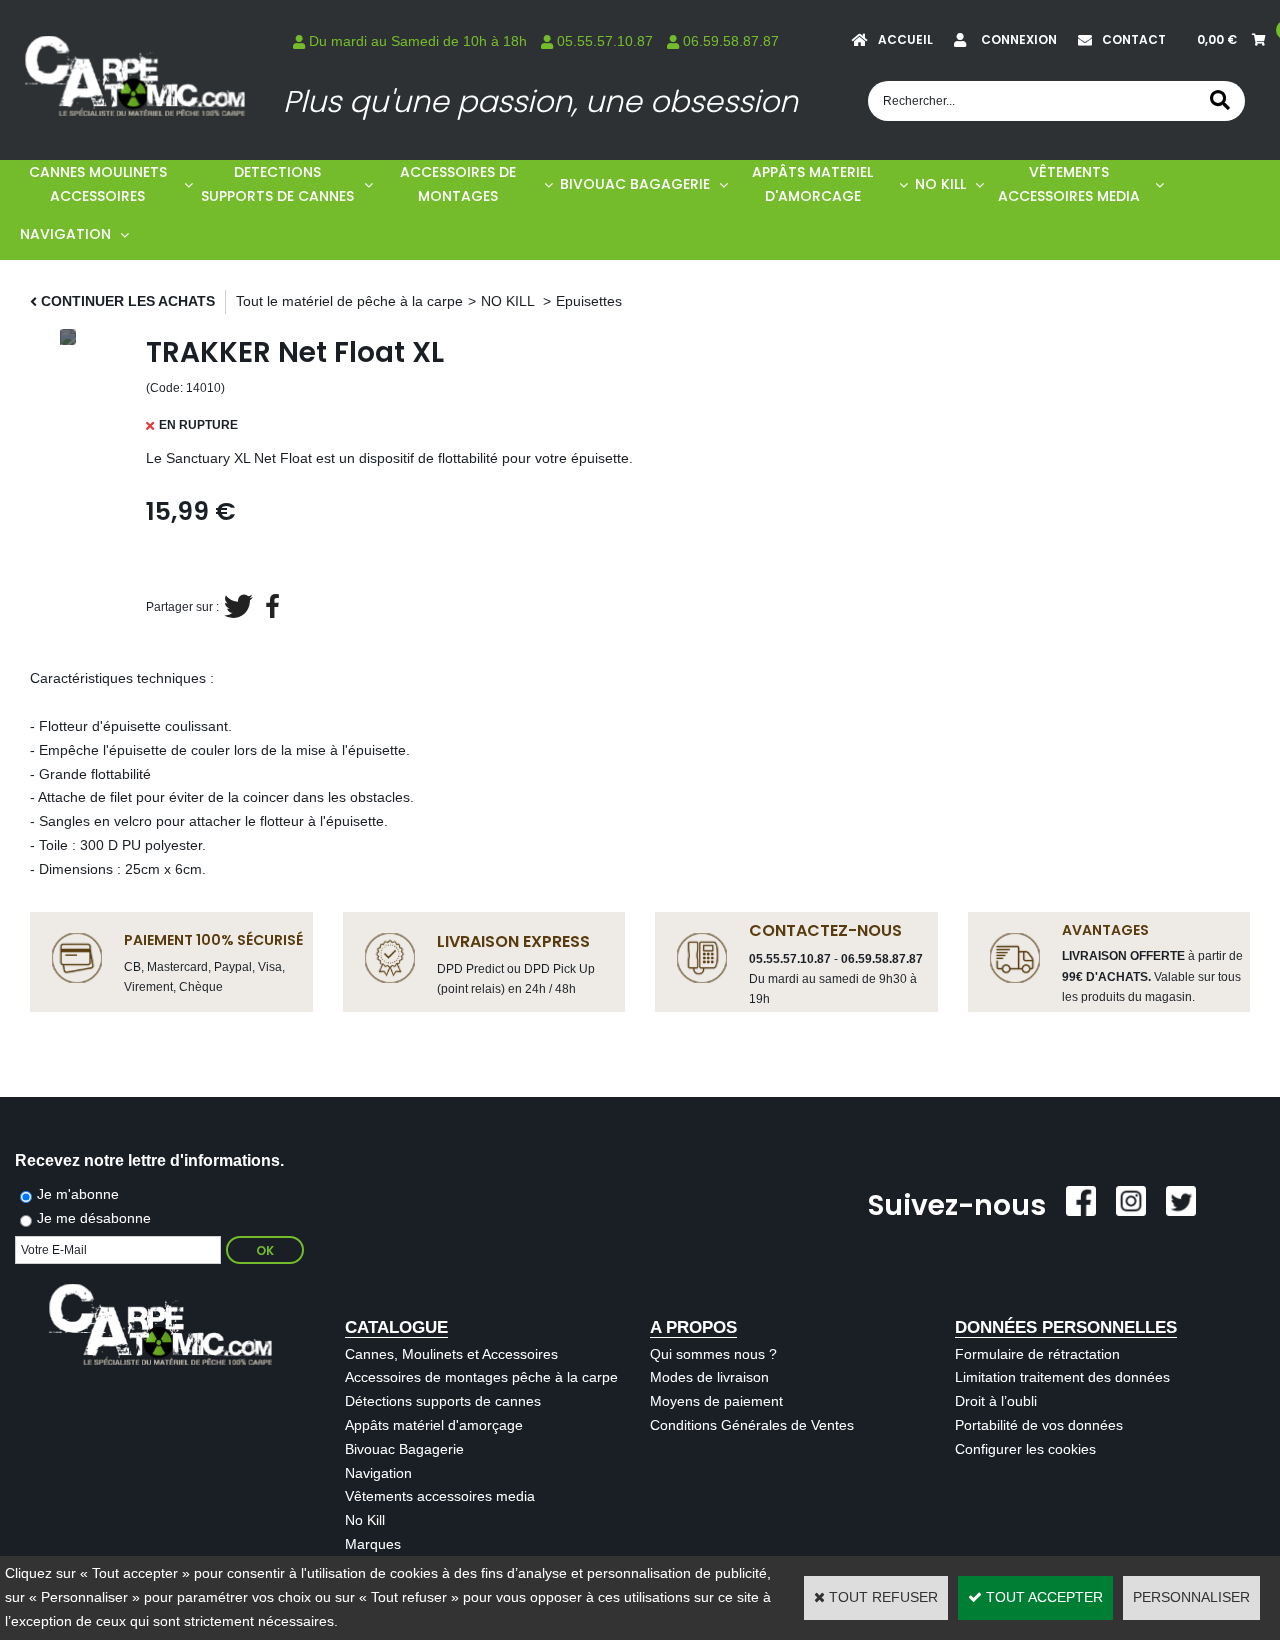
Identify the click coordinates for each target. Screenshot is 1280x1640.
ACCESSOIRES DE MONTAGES (458, 184)
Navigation (378, 1473)
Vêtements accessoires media (440, 1496)
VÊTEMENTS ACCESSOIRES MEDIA (1069, 184)
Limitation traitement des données (1062, 1377)
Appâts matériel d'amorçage (434, 1425)
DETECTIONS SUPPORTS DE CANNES (277, 184)
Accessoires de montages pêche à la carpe (481, 1377)
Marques (373, 1544)
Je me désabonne (94, 1218)
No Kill (365, 1520)
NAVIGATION (65, 234)
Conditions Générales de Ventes (752, 1425)
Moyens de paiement (716, 1401)
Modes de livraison (709, 1377)
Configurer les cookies (1025, 1449)
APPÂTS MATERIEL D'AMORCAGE (812, 184)
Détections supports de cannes (443, 1401)
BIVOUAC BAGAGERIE (635, 184)
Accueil (905, 39)
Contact (1134, 39)
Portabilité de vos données (1039, 1425)
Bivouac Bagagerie (404, 1449)
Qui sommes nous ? (713, 1354)
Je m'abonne (78, 1194)
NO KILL (940, 184)
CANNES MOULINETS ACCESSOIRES (98, 184)
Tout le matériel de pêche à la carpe (349, 301)
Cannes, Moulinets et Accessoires (451, 1354)
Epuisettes (589, 301)
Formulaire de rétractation (1037, 1354)
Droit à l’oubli (996, 1401)
